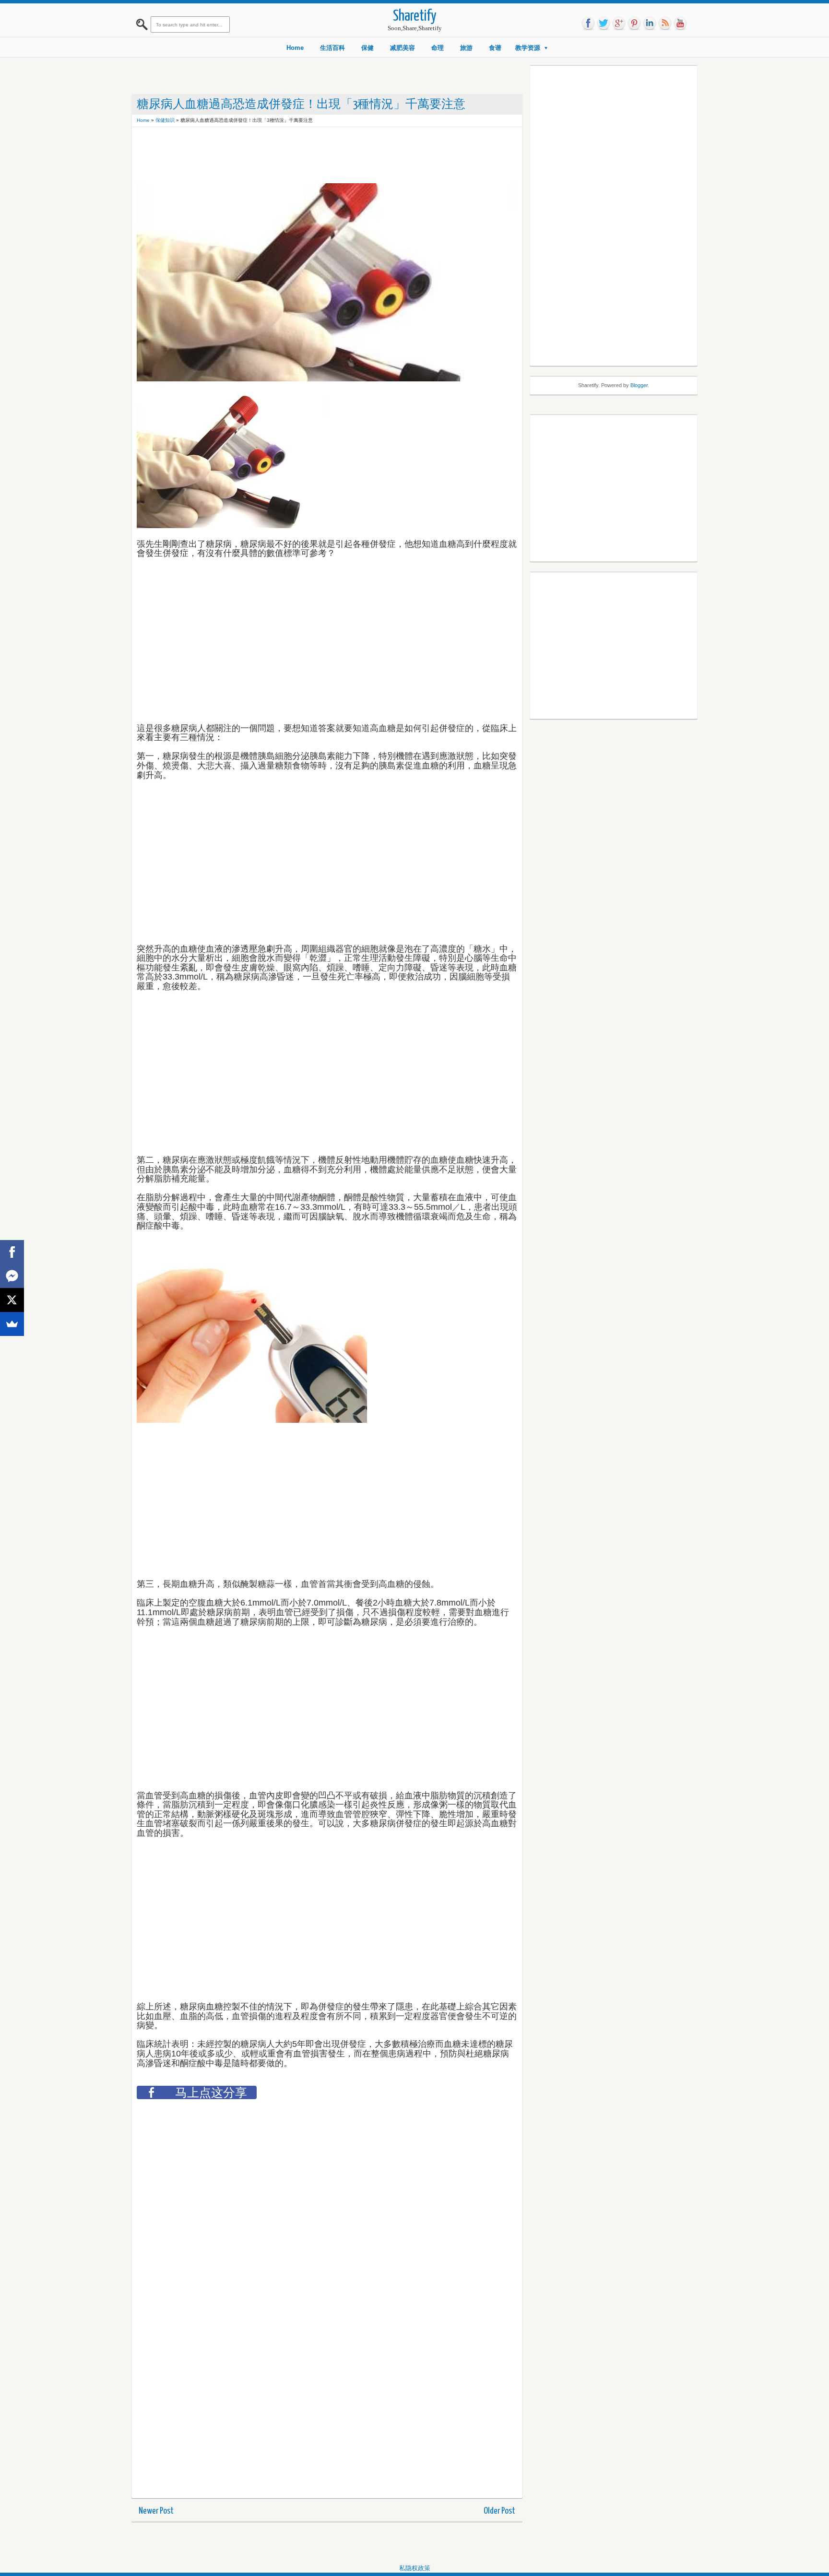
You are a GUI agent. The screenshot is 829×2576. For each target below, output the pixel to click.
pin (634, 24)
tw (604, 24)
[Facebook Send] (12, 1276)
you (680, 24)
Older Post (499, 2511)
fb (588, 24)
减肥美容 (403, 48)
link (650, 24)
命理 (438, 48)
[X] (12, 1300)
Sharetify (415, 17)
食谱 (495, 48)
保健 (367, 48)
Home (295, 48)
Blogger (639, 385)
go (619, 24)
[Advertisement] (311, 154)
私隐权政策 (415, 2568)
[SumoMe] (12, 1324)
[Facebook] (12, 1252)
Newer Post (156, 2511)
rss (665, 24)
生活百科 (332, 48)
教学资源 (528, 48)
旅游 (466, 48)
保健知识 (165, 120)
